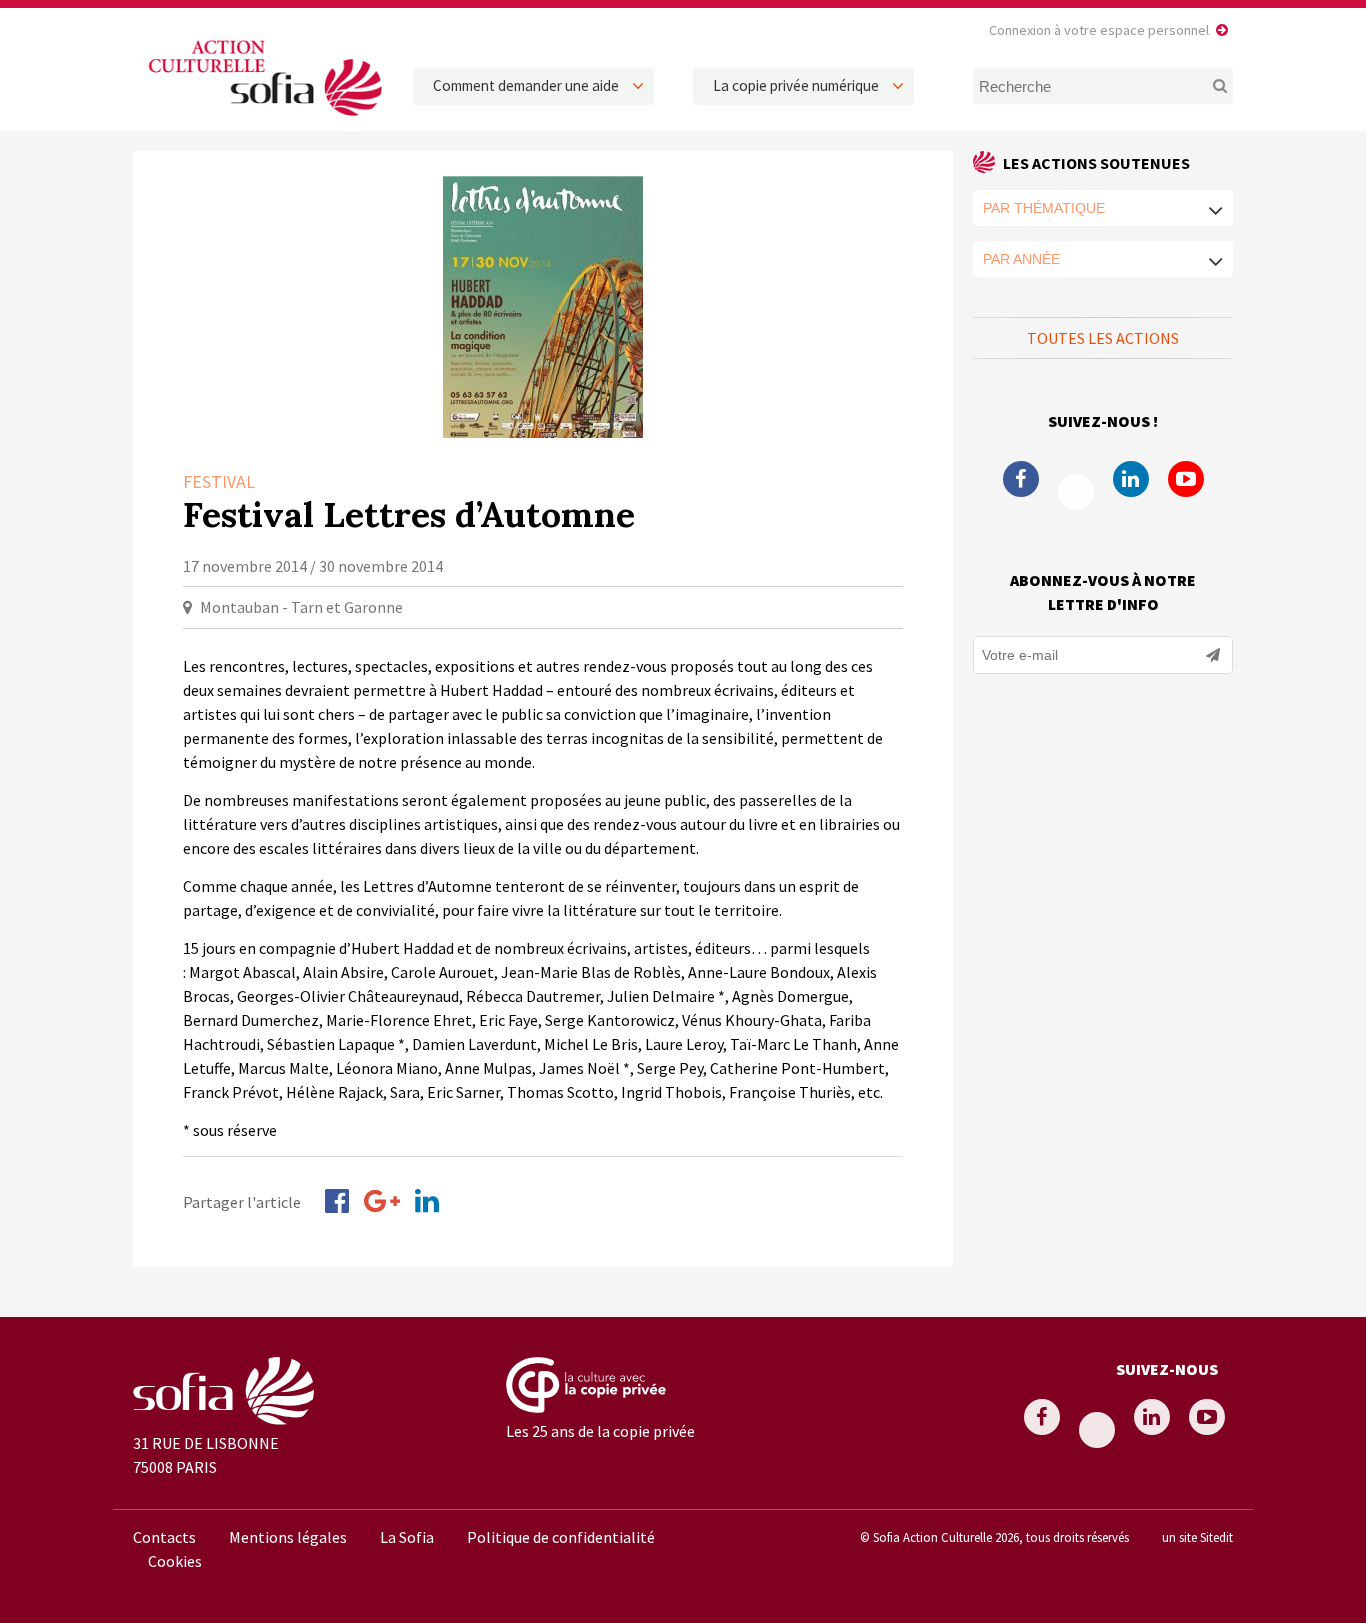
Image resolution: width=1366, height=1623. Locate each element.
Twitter (1076, 492)
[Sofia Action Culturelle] (263, 119)
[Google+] (382, 1201)
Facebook (1021, 479)
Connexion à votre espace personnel (1099, 30)
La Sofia (407, 1537)
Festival (219, 481)
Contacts (164, 1537)
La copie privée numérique (796, 85)
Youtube (1186, 479)
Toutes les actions (1103, 338)
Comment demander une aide (526, 85)
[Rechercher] (1208, 86)
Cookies (175, 1561)
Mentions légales (288, 1537)
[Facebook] (337, 1201)
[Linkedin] (427, 1201)
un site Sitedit (1197, 1537)
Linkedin (1131, 479)
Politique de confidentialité (561, 1537)
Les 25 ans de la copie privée (600, 1431)
